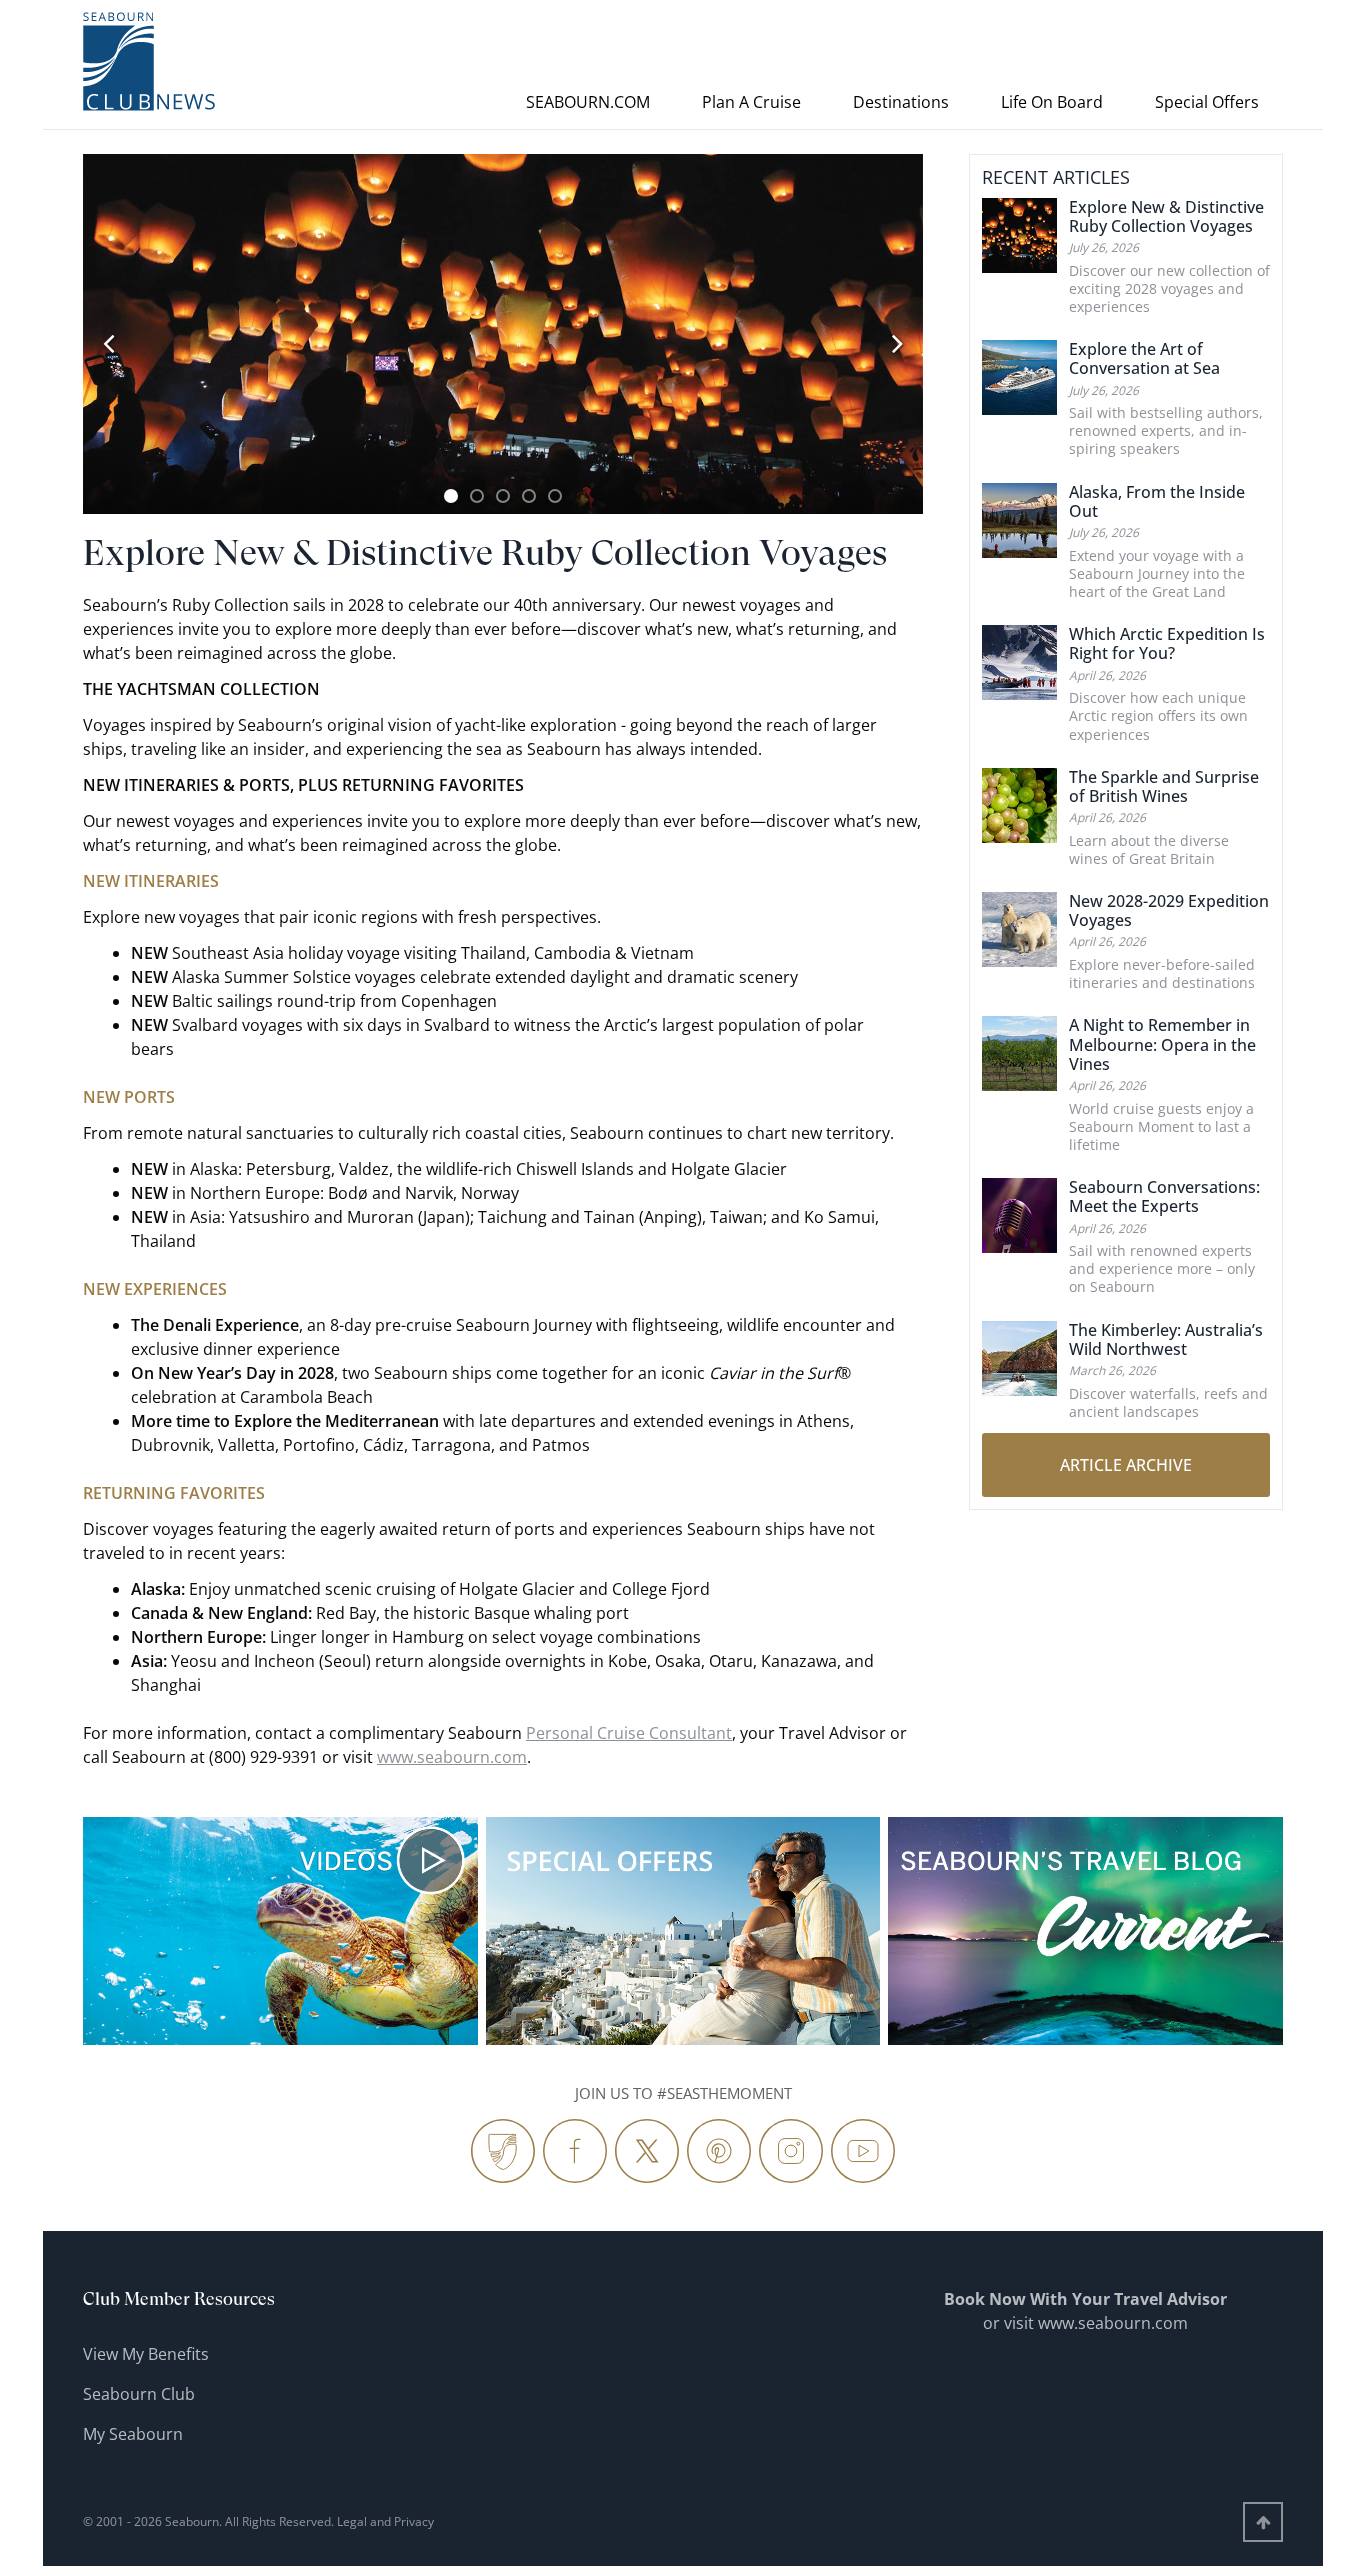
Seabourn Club (139, 2394)
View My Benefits (146, 2354)
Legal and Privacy (385, 2521)
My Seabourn (133, 2434)
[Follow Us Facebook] (575, 2151)
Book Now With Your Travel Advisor (1085, 2299)
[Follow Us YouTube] (863, 2151)
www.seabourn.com (452, 1757)
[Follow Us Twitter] (647, 2151)
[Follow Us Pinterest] (719, 2151)
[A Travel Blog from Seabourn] (503, 2151)
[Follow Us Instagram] (791, 2151)
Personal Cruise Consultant (629, 1733)
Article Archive (1126, 1465)
